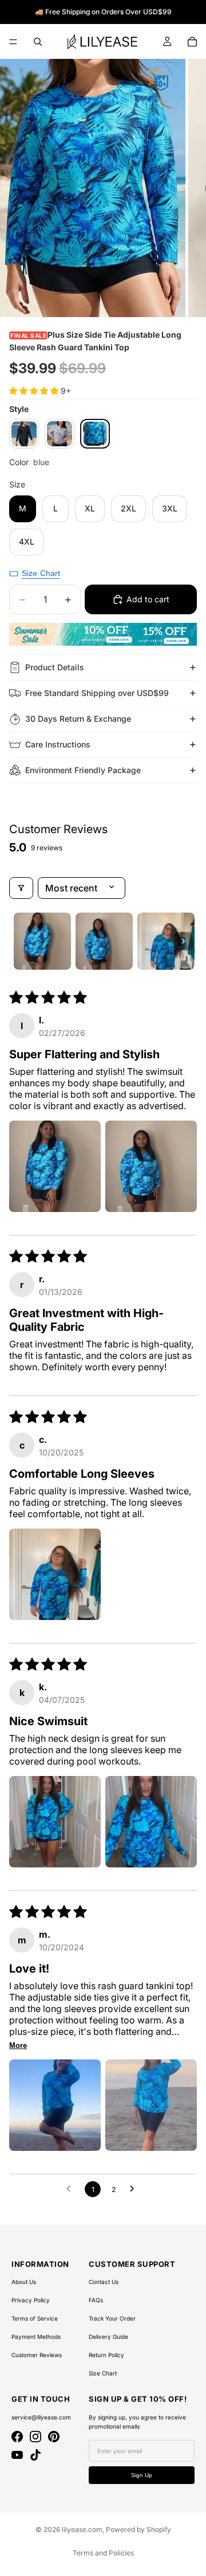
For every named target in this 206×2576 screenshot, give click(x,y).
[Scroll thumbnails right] (183, 941)
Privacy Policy (31, 2300)
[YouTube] (17, 2455)
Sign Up (142, 2475)
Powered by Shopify (138, 2529)
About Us (24, 2282)
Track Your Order (112, 2318)
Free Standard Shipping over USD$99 (97, 693)
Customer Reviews (37, 2355)
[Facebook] (17, 2437)
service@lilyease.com (41, 2417)
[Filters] (21, 888)
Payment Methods (36, 2337)
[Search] (38, 42)
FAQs (96, 2300)
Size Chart (103, 2373)
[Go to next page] (135, 2189)
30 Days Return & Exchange (78, 719)
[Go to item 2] (104, 941)
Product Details (55, 667)
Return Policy (106, 2355)
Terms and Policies (103, 2553)
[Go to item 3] (166, 941)
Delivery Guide (108, 2337)
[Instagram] (35, 2437)
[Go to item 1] (42, 941)
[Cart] (192, 42)
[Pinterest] (54, 2437)
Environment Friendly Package (83, 770)
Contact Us (104, 2282)
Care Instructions (58, 744)
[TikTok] (35, 2455)
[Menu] (13, 42)
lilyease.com (82, 2529)
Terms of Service (35, 2318)
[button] (35, 391)
